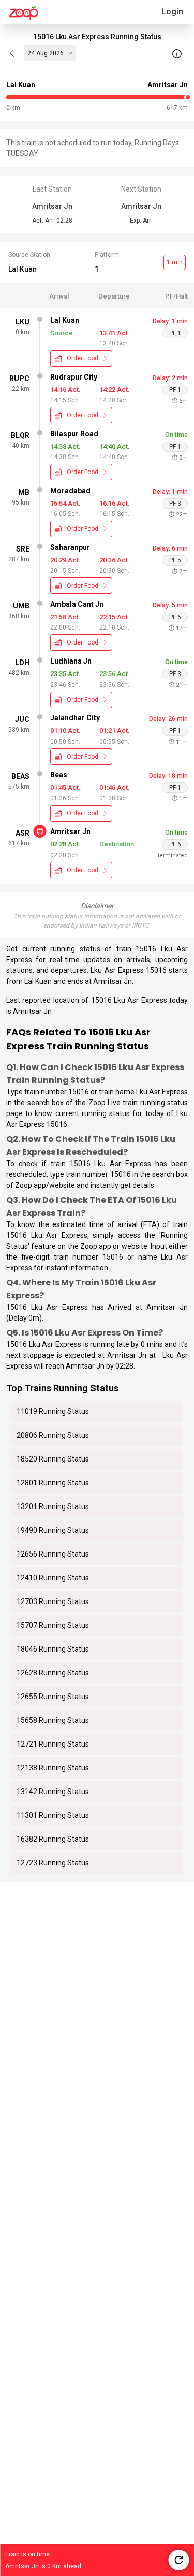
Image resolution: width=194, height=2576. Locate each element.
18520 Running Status (53, 1459)
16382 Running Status (53, 1839)
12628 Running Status (53, 1673)
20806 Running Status (53, 1435)
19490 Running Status (53, 1530)
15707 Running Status (53, 1625)
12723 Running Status (53, 1863)
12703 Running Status (53, 1601)
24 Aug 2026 (46, 53)
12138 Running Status (53, 1768)
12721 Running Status (53, 1744)
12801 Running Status (53, 1483)
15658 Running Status (53, 1720)
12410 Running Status (53, 1578)
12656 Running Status (53, 1554)
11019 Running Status (53, 1411)
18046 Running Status (53, 1649)
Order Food (83, 358)
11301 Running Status (53, 1815)
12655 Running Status (53, 1697)
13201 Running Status (53, 1506)
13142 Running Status (53, 1792)
